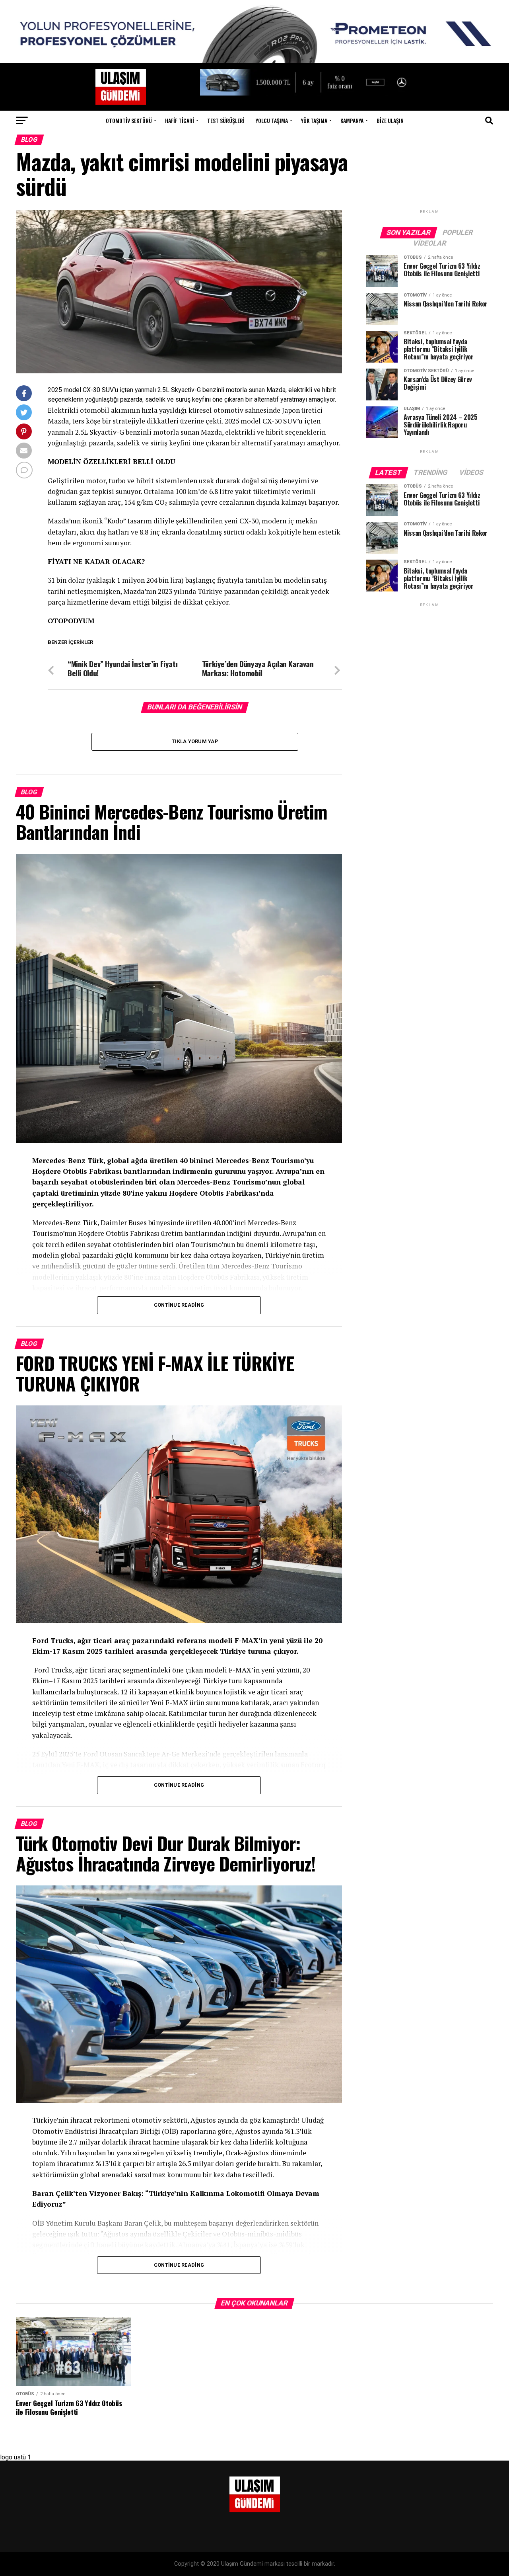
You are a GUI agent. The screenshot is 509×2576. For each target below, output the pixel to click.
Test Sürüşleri (226, 120)
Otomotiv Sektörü (129, 120)
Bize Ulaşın (390, 120)
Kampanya (352, 120)
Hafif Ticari (180, 120)
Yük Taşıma (314, 120)
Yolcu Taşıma (272, 120)
